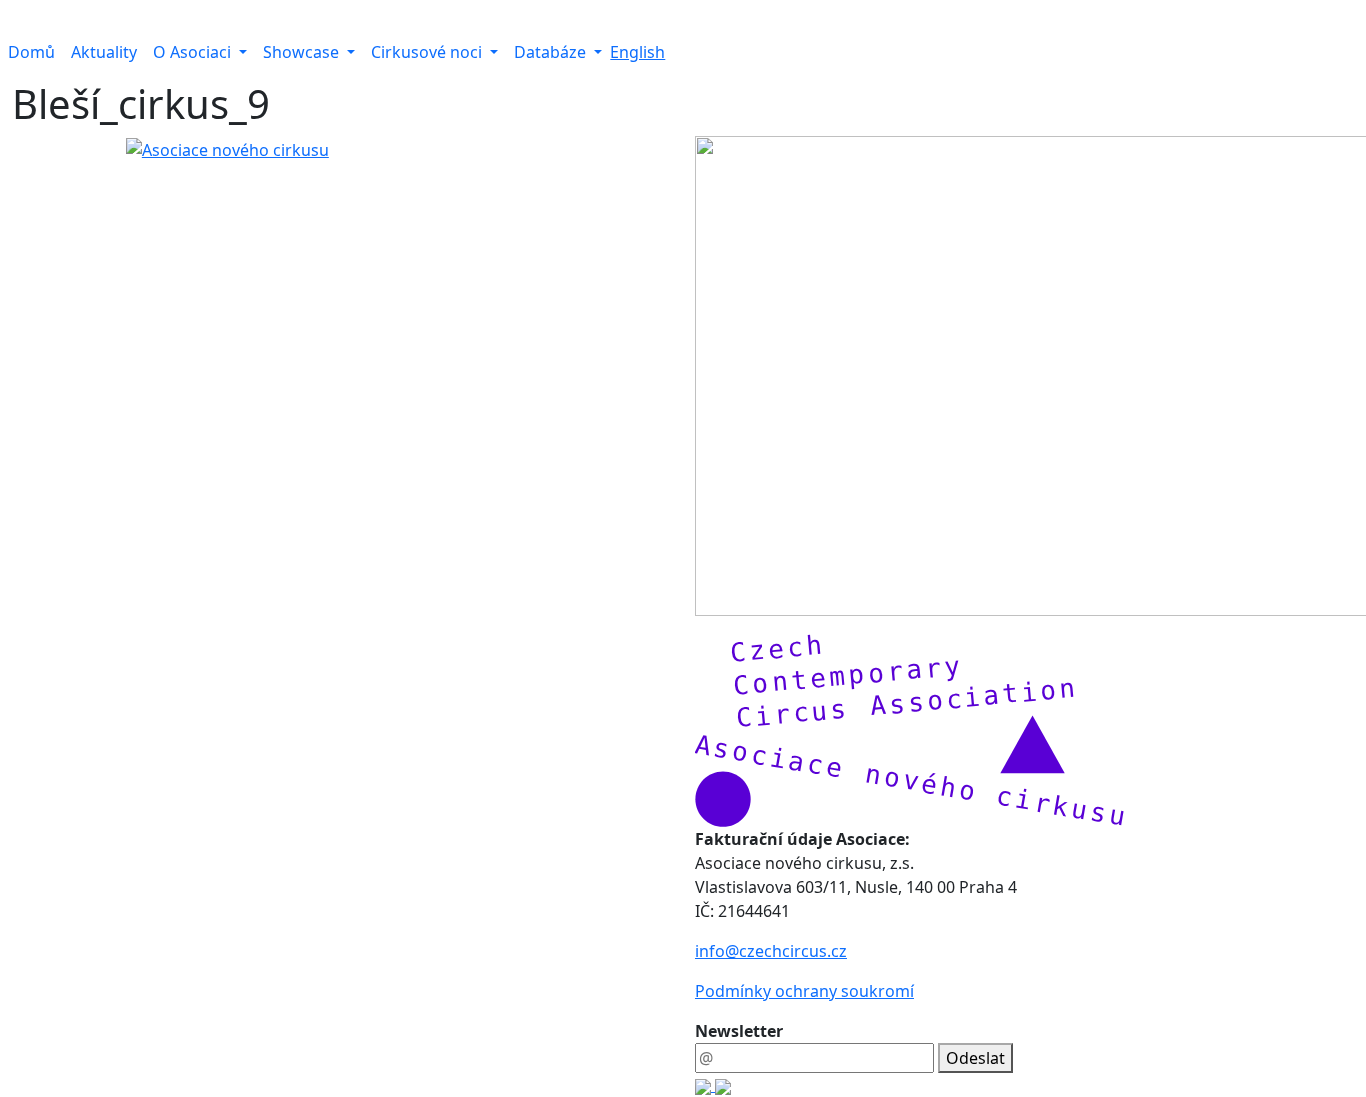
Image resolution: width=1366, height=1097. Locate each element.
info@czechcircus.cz (771, 951)
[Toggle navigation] (13, 18)
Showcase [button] (303, 52)
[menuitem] (31, 52)
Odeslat (975, 1058)
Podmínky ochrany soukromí (804, 991)
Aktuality (104, 52)
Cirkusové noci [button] (428, 52)
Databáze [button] (552, 52)
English (637, 52)
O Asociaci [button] (194, 52)
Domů (31, 52)
